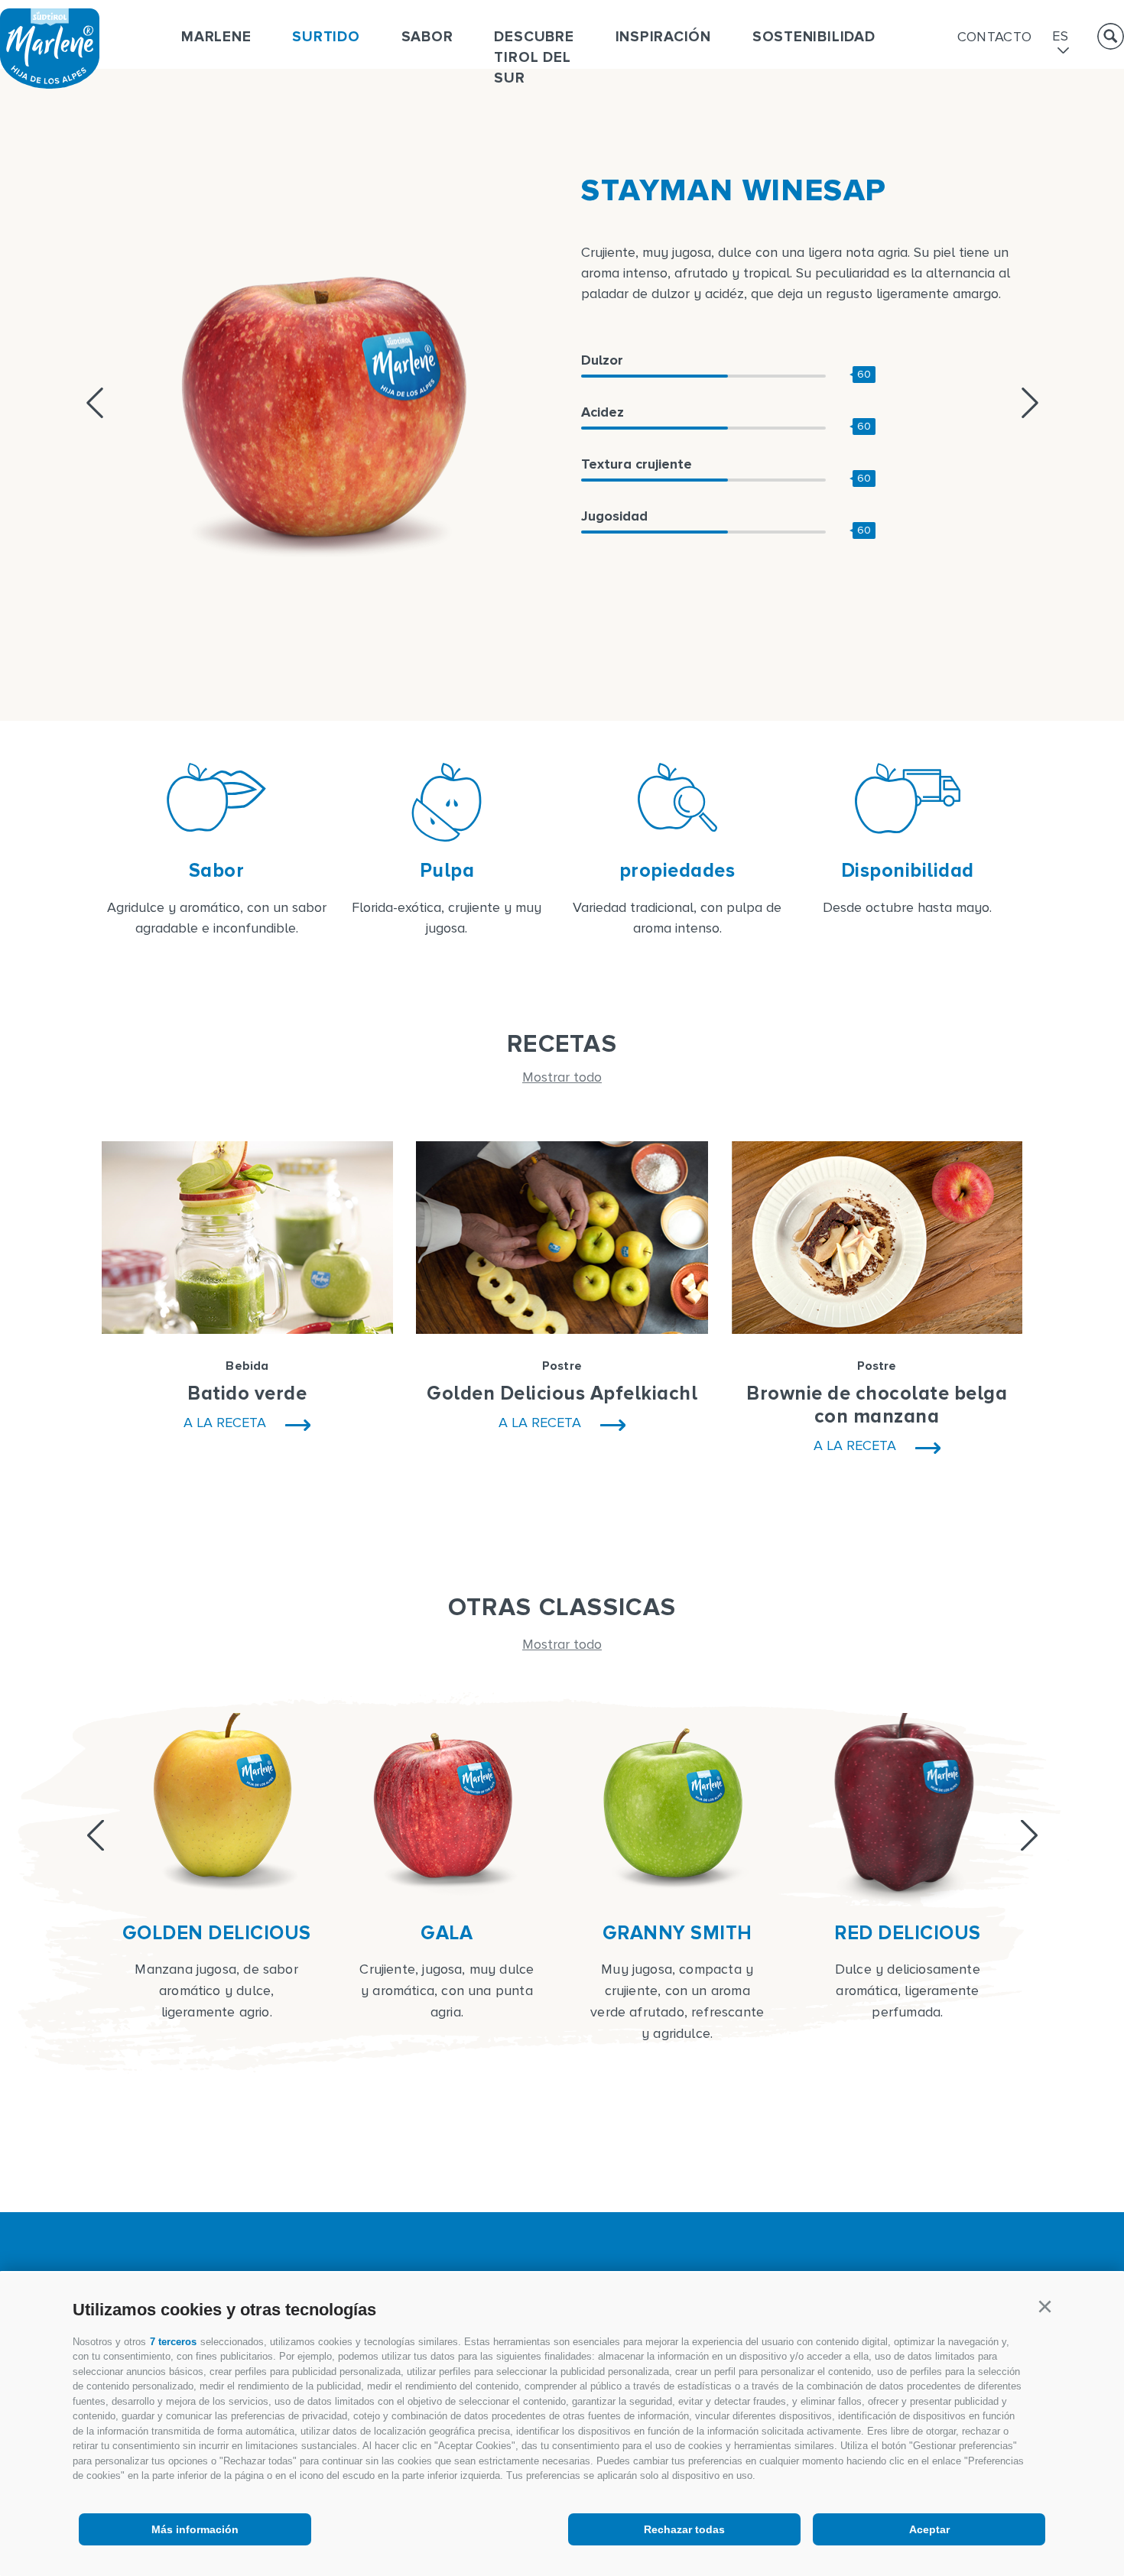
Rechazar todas (684, 2529)
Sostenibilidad (814, 37)
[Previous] (96, 1835)
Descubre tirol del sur (534, 58)
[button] (1044, 2307)
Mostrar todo (562, 1077)
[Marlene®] (50, 84)
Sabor (427, 37)
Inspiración (663, 37)
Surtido (326, 37)
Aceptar (929, 2529)
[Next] (1029, 1835)
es (1060, 37)
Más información (195, 2529)
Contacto (995, 37)
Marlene (216, 37)
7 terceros (173, 2342)
